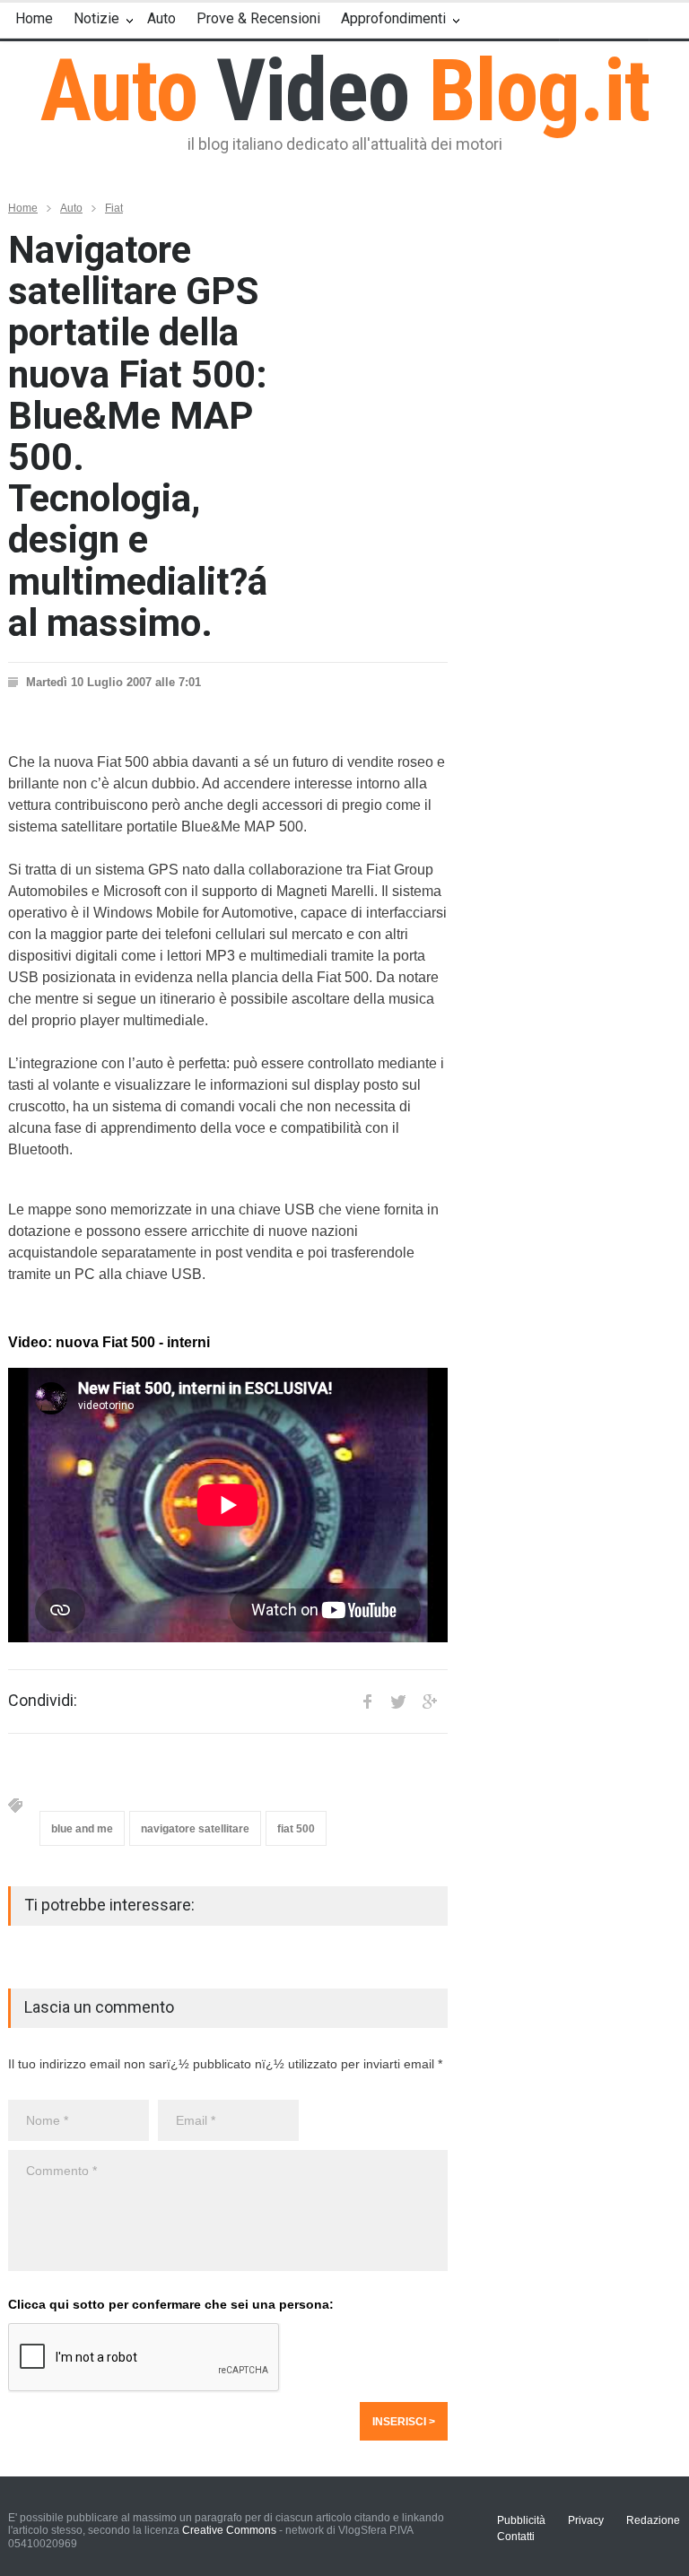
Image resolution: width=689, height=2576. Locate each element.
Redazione (653, 2520)
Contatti (516, 2537)
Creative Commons (229, 2530)
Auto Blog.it (345, 91)
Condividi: (43, 1701)
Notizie (96, 18)
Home (34, 18)
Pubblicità (521, 2520)
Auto (161, 18)
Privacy (586, 2520)
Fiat (114, 208)
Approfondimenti (393, 18)
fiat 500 (296, 1829)
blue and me (82, 1829)
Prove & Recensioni (258, 18)
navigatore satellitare (195, 1829)
